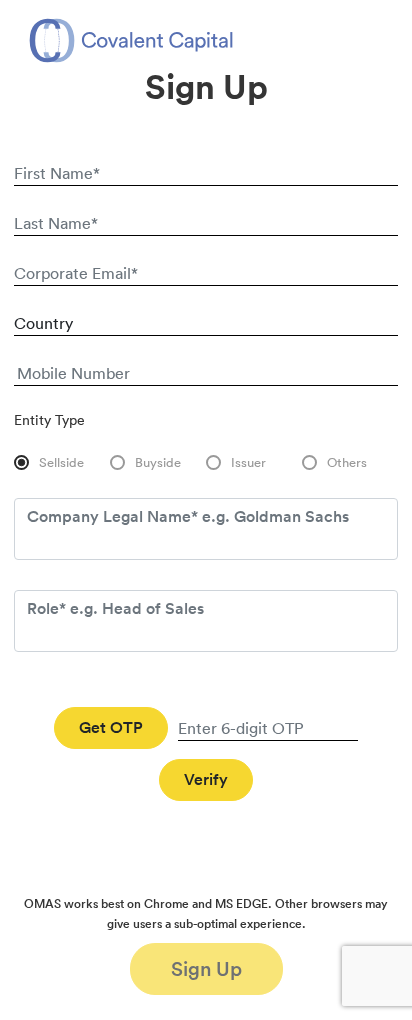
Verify (206, 779)
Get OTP (111, 727)
